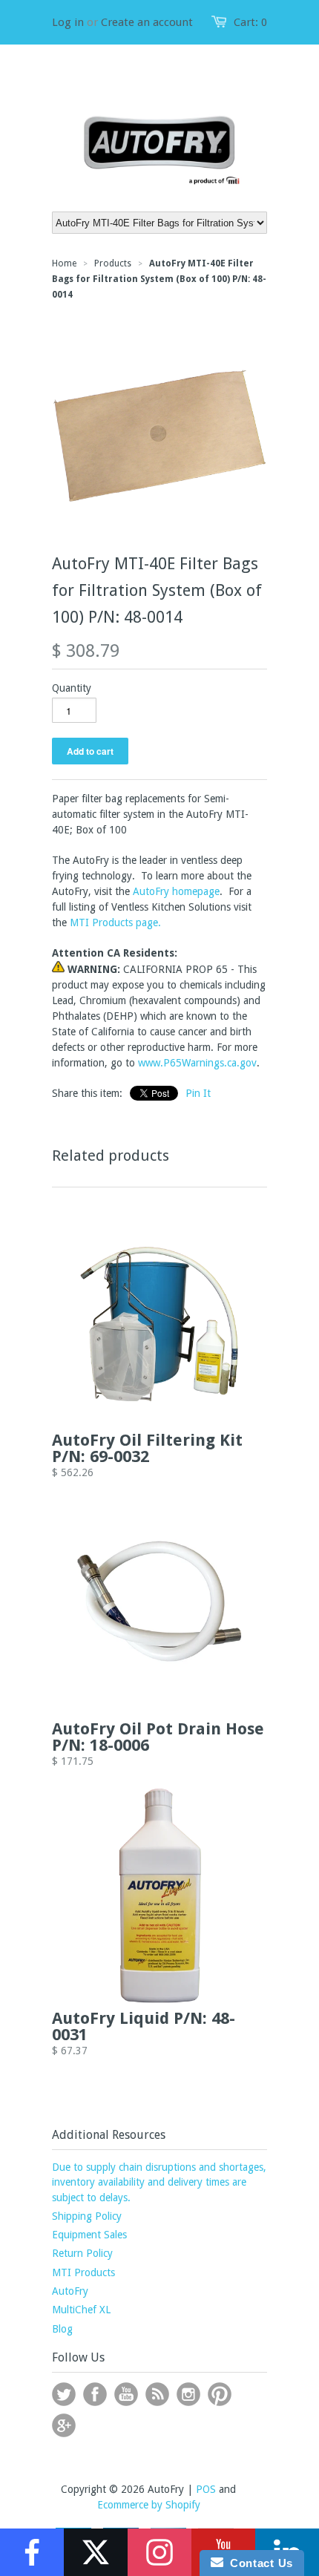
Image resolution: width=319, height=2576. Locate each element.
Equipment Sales (89, 2235)
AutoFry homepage (176, 891)
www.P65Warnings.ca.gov (197, 1063)
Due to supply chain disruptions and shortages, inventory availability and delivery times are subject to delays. (159, 2182)
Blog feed (157, 2394)
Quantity (72, 688)
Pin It (198, 1093)
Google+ (64, 2425)
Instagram (188, 2394)
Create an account (147, 22)
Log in (68, 22)
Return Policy (82, 2253)
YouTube (126, 2394)
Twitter (64, 2394)
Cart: (250, 22)
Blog (62, 2329)
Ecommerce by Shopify (149, 2505)
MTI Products (83, 2272)
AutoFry (70, 2291)
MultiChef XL (81, 2310)
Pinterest (220, 2394)
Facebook (95, 2394)
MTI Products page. (115, 922)
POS (206, 2489)
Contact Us (258, 2563)
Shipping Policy (87, 2216)
